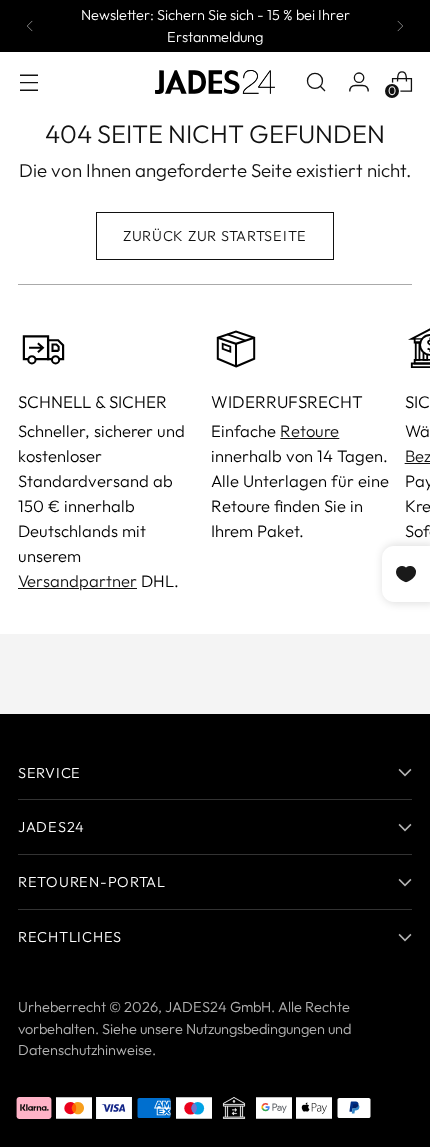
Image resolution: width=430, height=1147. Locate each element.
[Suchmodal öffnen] (315, 81)
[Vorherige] (30, 26)
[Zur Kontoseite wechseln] (358, 81)
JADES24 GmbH (218, 1006)
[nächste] (400, 26)
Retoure (309, 430)
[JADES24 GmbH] (215, 82)
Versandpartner (77, 580)
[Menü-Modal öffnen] (28, 81)
